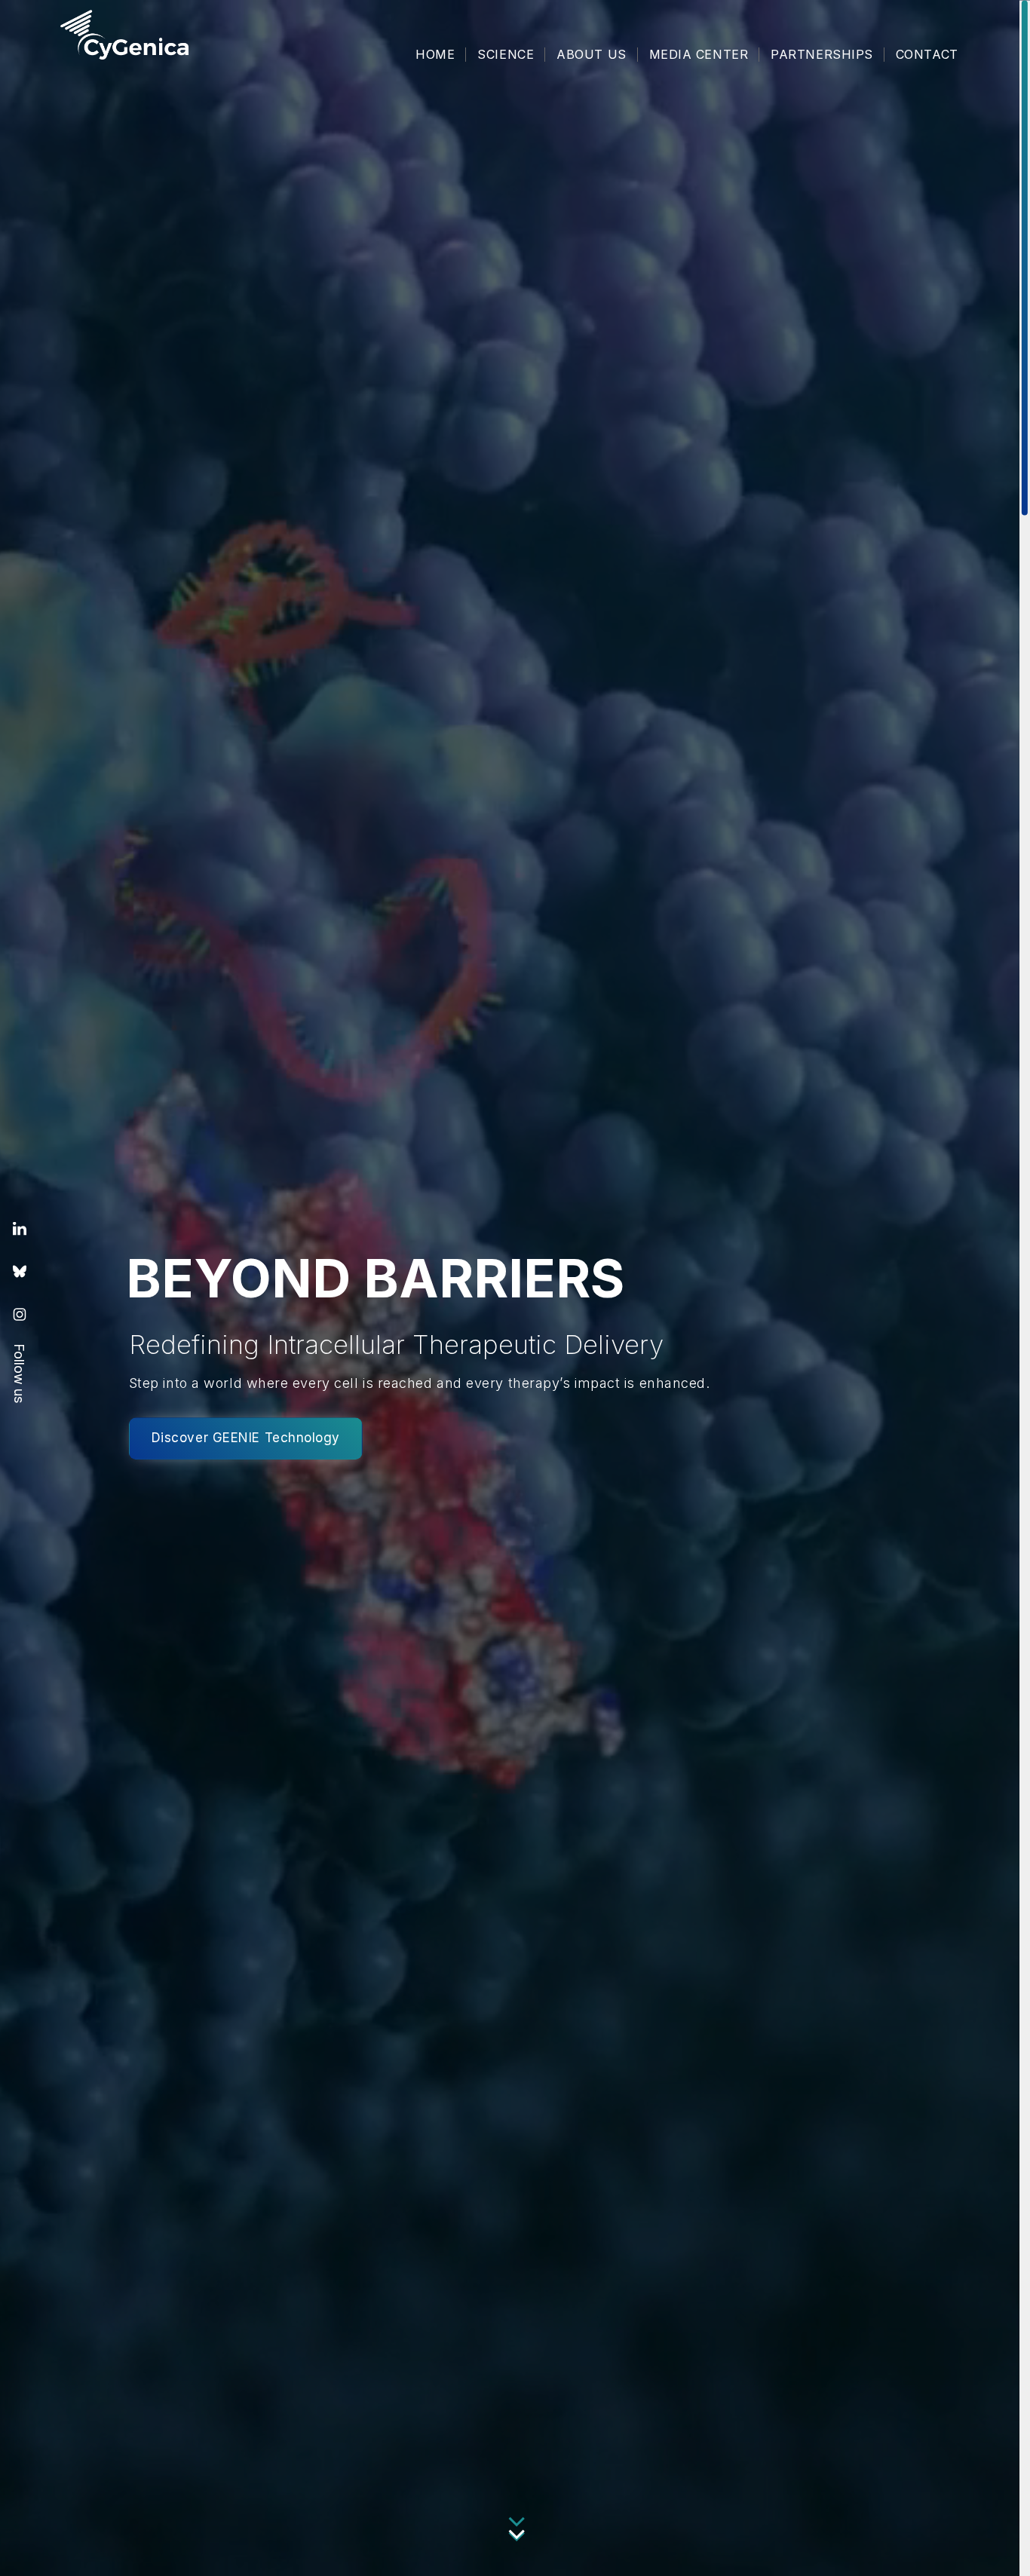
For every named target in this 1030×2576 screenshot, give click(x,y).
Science (506, 54)
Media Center (699, 54)
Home (435, 54)
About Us (591, 54)
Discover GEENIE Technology (246, 1438)
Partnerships (822, 54)
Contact (927, 54)
